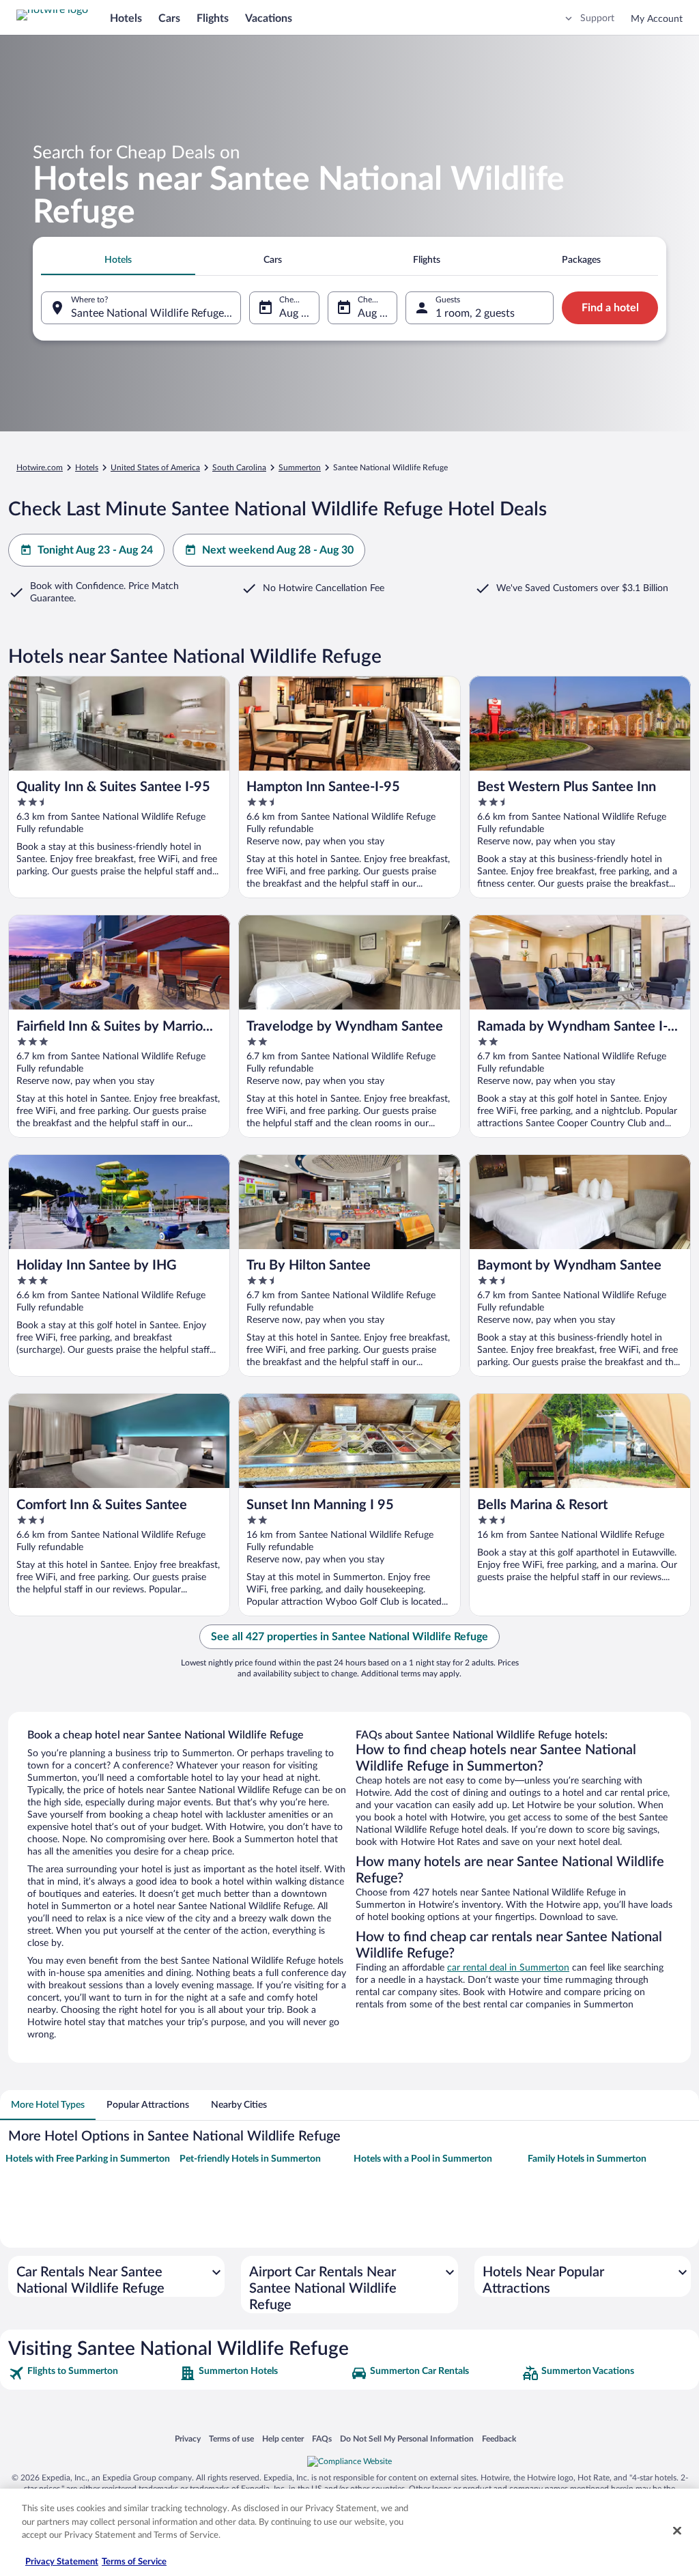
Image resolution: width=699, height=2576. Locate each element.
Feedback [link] (499, 2438)
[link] (92, 2373)
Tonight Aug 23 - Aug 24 (95, 550)
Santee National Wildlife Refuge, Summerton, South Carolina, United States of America (156, 313)
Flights (213, 18)
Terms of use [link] (231, 2438)
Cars (169, 18)
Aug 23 (296, 313)
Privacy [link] (188, 2438)
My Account (657, 19)
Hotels (126, 18)
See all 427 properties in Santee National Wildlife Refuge (349, 1637)
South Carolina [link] (239, 468)
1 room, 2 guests (475, 313)
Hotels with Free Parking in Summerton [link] (88, 2159)
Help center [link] (283, 2438)
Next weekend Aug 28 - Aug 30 (278, 550)
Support (597, 18)
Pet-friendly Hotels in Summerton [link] (250, 2159)
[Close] (677, 2531)
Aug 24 (375, 313)
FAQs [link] (322, 2438)
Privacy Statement (62, 2562)
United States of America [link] (155, 468)
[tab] (118, 260)
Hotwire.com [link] (40, 468)
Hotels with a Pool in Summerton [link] (423, 2159)
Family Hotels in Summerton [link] (587, 2159)
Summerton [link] (300, 468)
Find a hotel (610, 308)
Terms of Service (134, 2562)
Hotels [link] (87, 468)
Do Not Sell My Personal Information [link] (407, 2438)
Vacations (269, 18)
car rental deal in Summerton (508, 1968)
